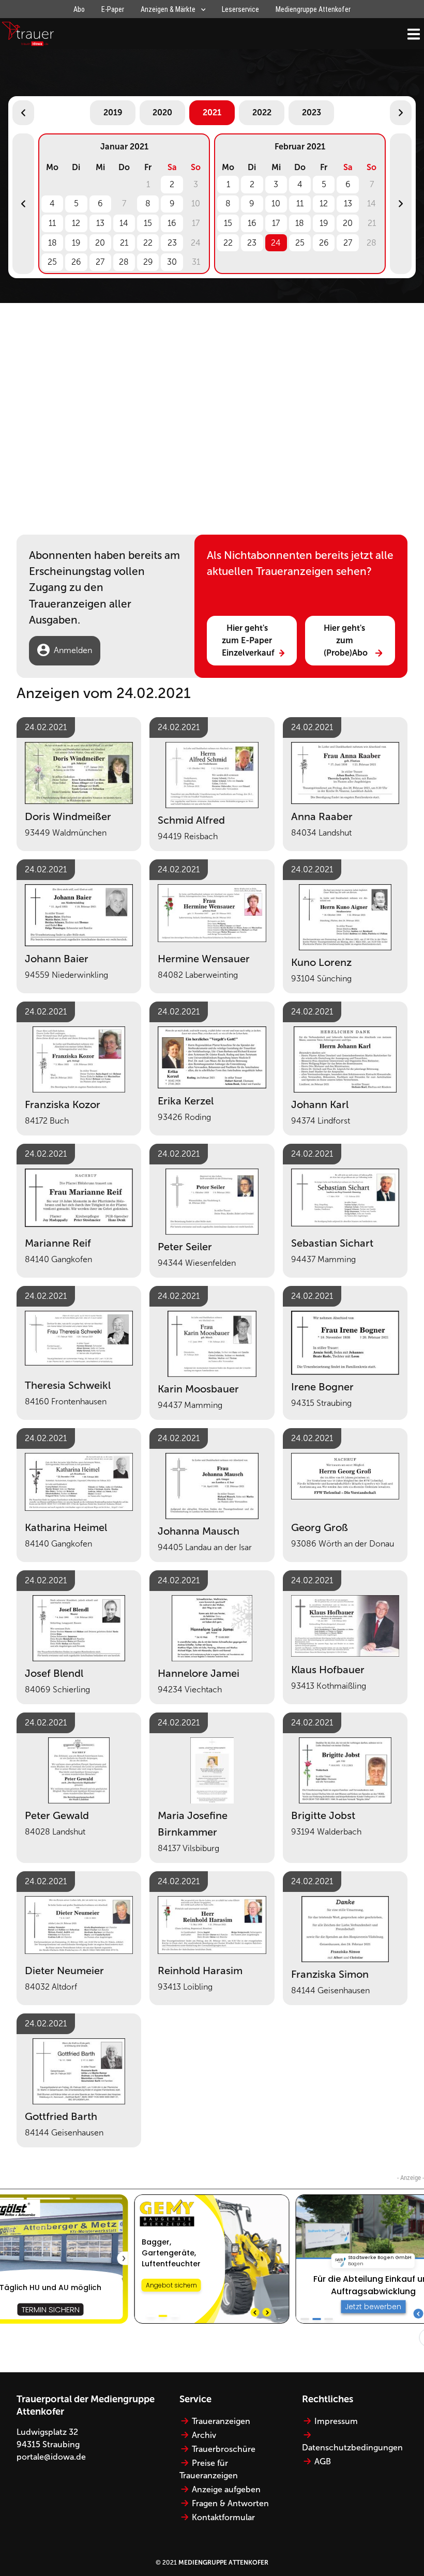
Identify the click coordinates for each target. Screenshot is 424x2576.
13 (100, 223)
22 (148, 243)
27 (100, 262)
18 (52, 243)
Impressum (336, 2421)
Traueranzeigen (221, 2421)
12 (76, 223)
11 (52, 223)
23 (172, 243)
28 (124, 262)
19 (76, 243)
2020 (162, 112)
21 (124, 243)
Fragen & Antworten (230, 2503)
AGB (323, 2461)
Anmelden (73, 650)
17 (276, 223)
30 (172, 262)
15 (148, 223)
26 (76, 262)
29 (148, 262)
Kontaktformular (223, 2517)
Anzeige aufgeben (226, 2489)
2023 (312, 112)
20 (100, 243)
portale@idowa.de (51, 2457)
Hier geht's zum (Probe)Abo (346, 640)
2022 (262, 112)
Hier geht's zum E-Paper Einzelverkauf (248, 640)
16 (172, 223)
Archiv (204, 2435)
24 (276, 243)
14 (124, 223)
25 (52, 262)
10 (276, 203)
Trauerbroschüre (224, 2449)
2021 (212, 112)
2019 (113, 112)
